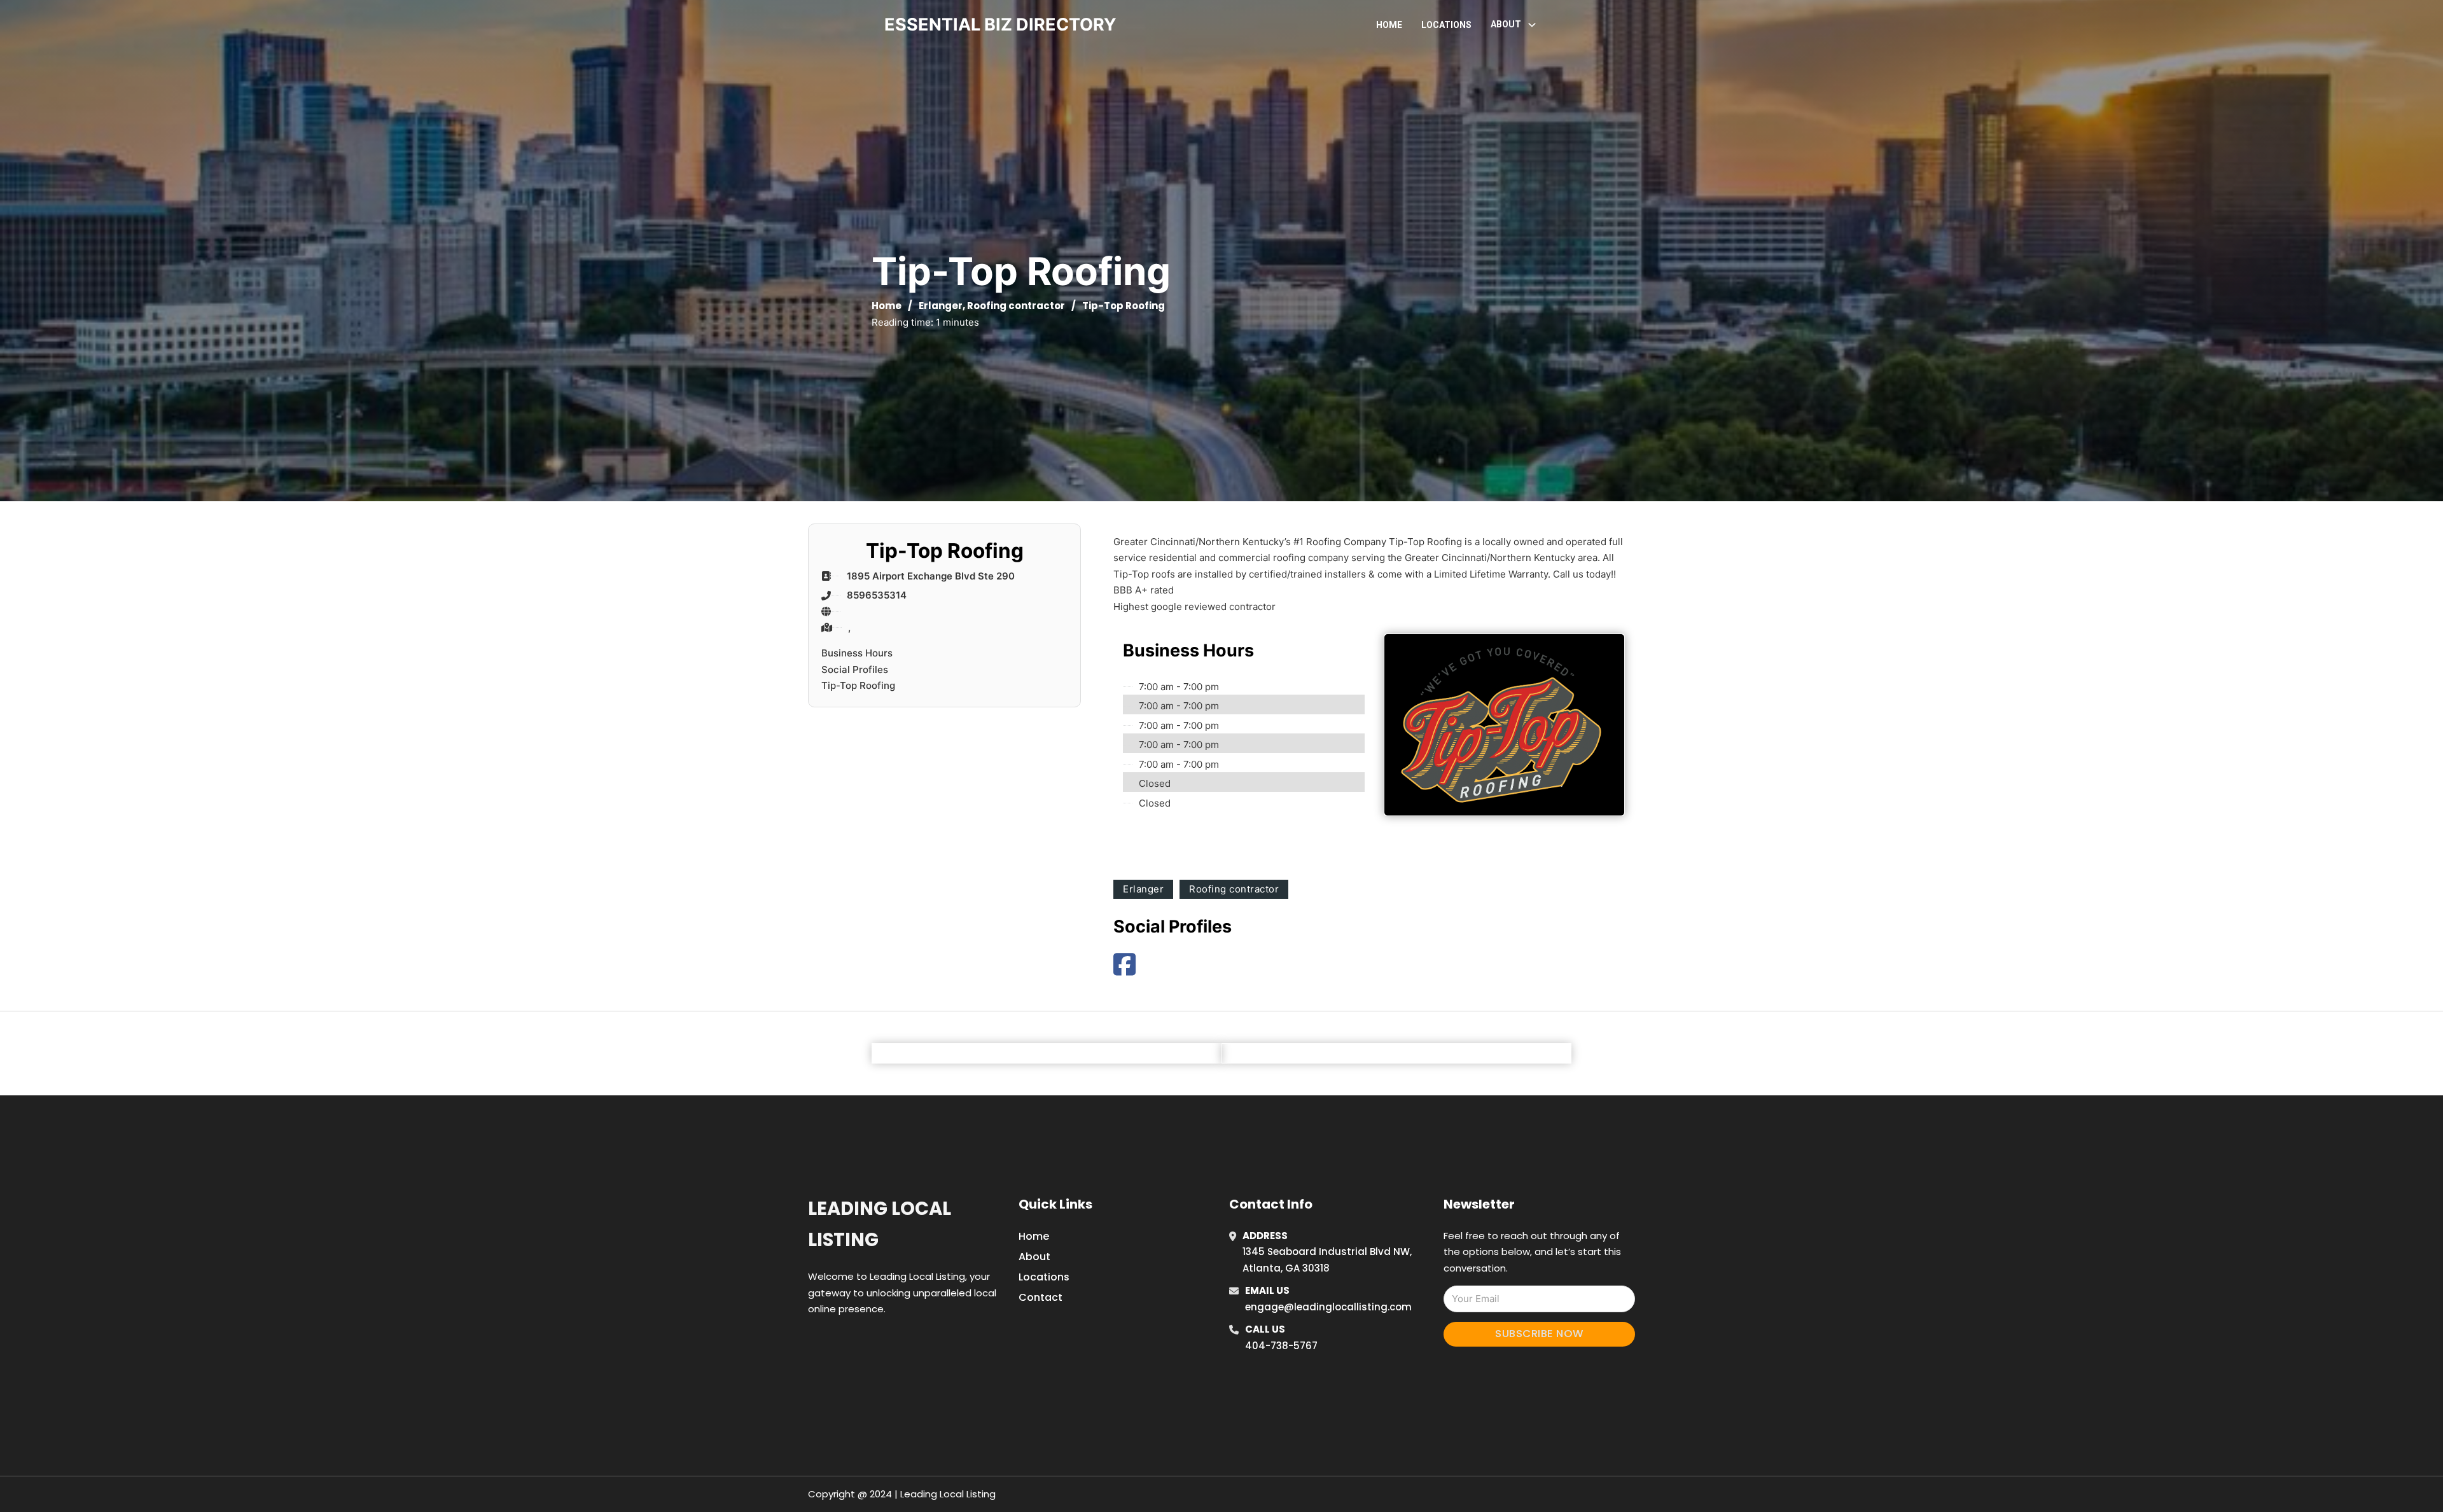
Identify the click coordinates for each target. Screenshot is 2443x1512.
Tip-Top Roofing (858, 685)
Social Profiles (855, 669)
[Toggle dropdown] (1532, 25)
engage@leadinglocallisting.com (1328, 1307)
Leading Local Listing (880, 1224)
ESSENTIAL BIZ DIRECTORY (1000, 24)
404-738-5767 (1281, 1346)
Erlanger (941, 306)
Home (1389, 25)
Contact (1041, 1297)
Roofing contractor (1016, 306)
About (1034, 1257)
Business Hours (857, 653)
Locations (1446, 25)
